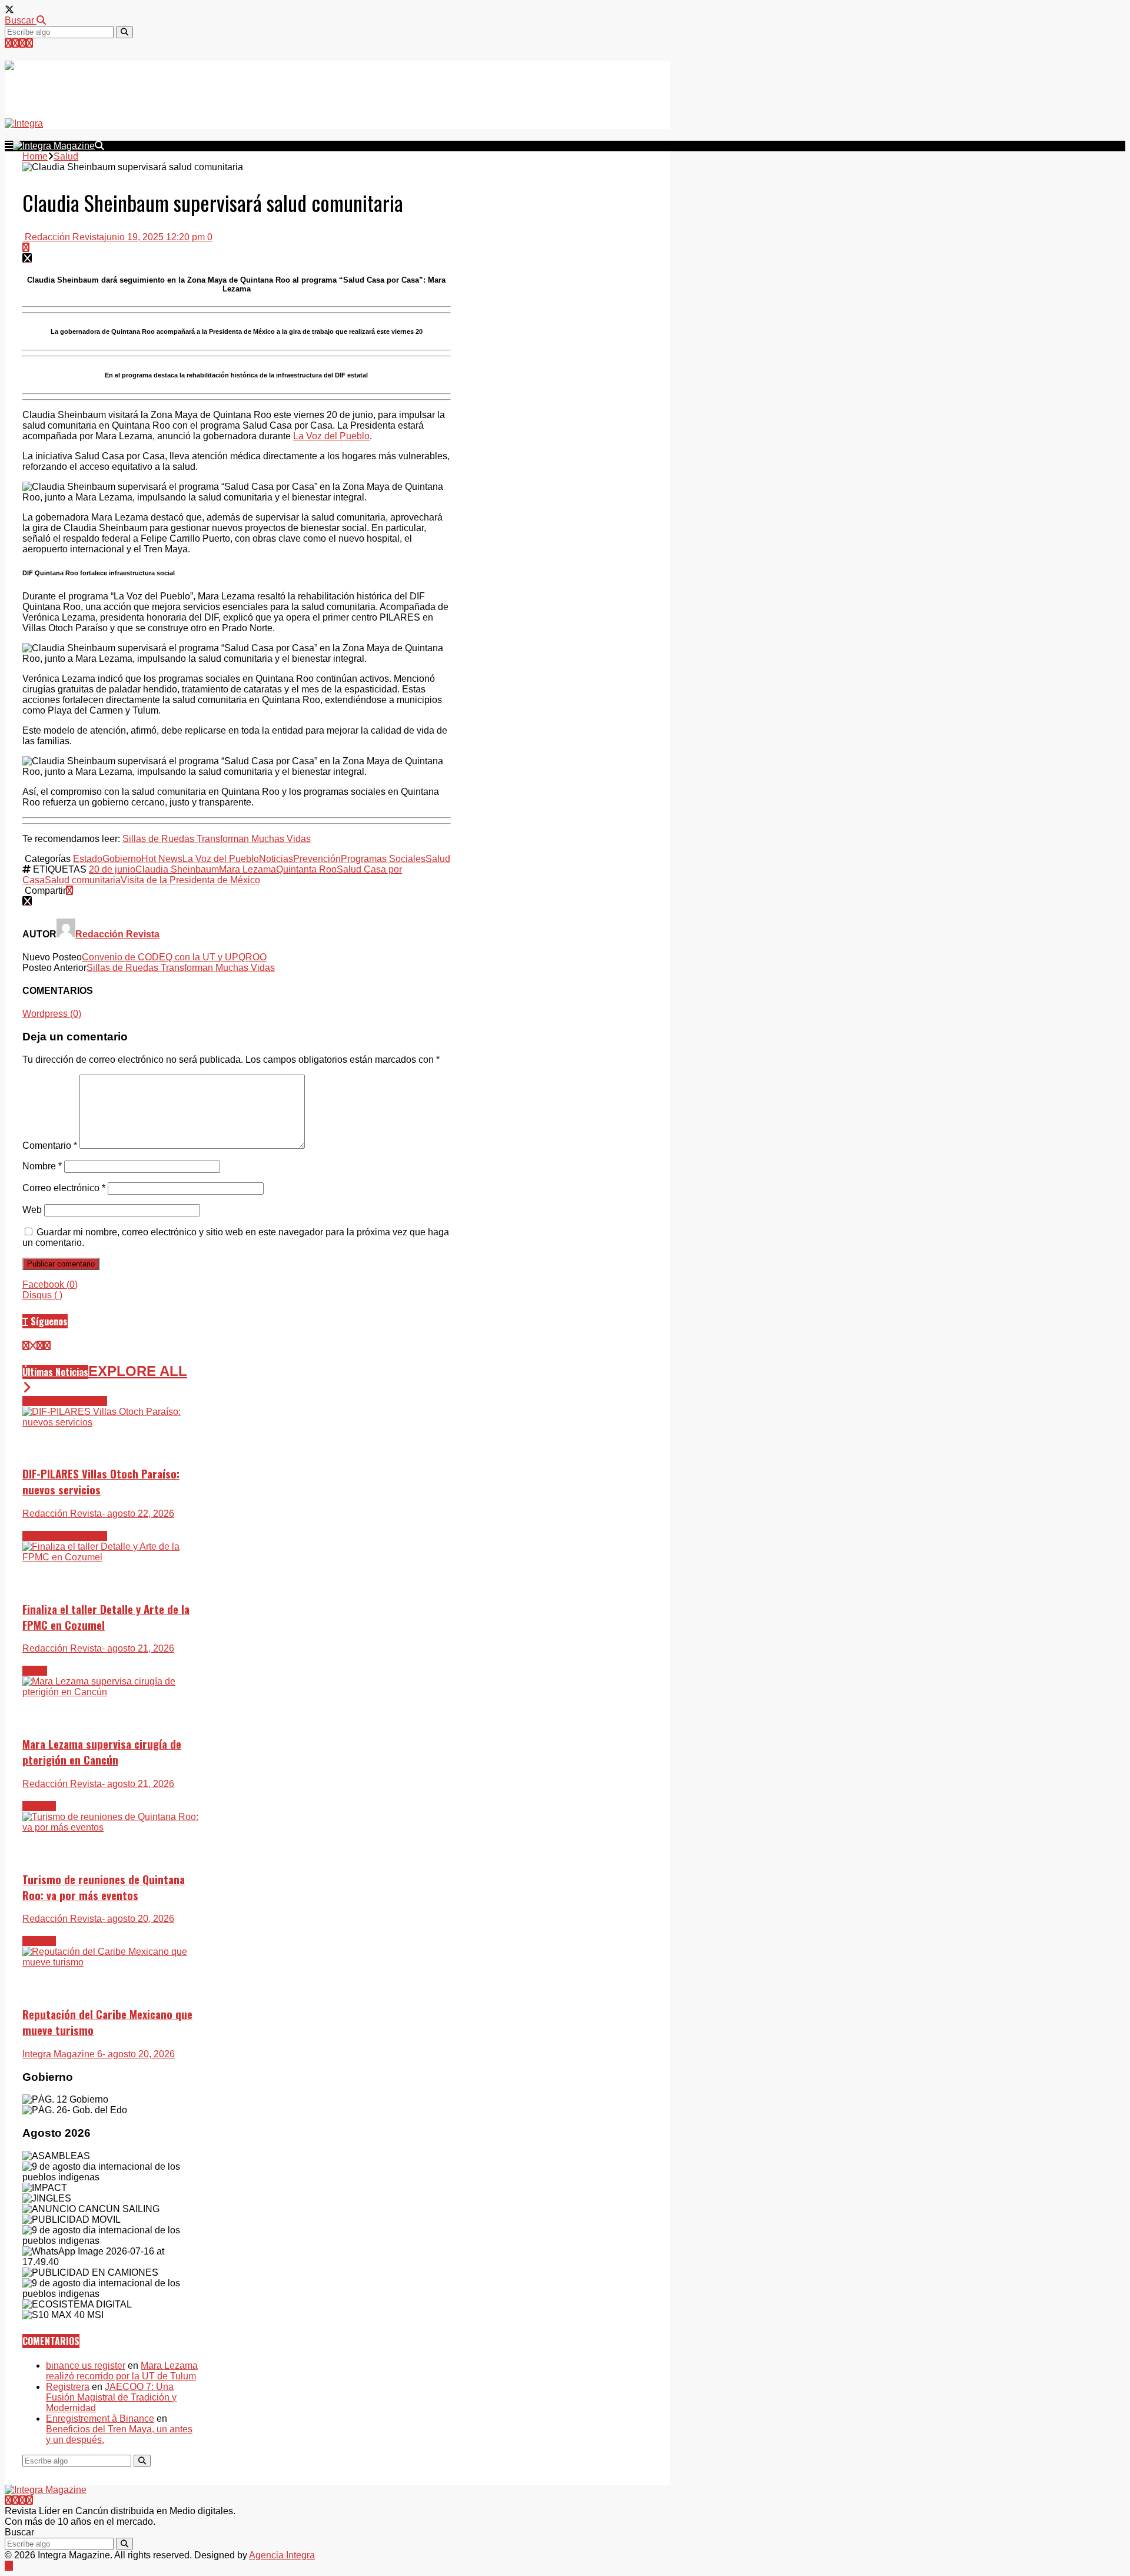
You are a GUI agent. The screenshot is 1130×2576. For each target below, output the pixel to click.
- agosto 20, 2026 (138, 1919)
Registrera (68, 2387)
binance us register (86, 2366)
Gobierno (122, 859)
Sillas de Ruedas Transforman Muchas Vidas (217, 839)
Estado (88, 859)
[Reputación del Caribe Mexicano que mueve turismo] (111, 1962)
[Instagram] (22, 43)
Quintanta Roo (306, 869)
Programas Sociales (383, 859)
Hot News (162, 859)
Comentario (50, 1146)
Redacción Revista (63, 237)
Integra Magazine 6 (62, 2054)
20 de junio (112, 869)
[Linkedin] (29, 43)
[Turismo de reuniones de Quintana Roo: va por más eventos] (111, 1827)
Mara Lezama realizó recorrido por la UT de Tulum (122, 2371)
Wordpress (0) (52, 1014)
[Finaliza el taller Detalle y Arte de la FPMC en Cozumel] (111, 1557)
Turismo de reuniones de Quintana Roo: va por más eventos (104, 1887)
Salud (438, 859)
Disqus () (42, 1295)
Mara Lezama (247, 869)
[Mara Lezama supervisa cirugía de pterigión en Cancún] (111, 1692)
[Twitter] (8, 43)
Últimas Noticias (55, 1372)
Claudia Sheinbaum (177, 869)
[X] (33, 1346)
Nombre (42, 1166)
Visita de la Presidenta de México (190, 880)
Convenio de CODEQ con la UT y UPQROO (174, 957)
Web (32, 1210)
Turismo (39, 1806)
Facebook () (50, 1284)
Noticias (276, 859)
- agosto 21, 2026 (138, 1648)
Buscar (21, 20)
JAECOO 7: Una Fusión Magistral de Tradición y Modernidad (111, 2397)
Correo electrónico (64, 1188)
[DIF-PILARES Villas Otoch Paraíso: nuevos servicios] (111, 1422)
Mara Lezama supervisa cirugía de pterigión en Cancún (102, 1752)
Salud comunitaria (83, 880)
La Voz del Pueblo (331, 436)
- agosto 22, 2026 (138, 1514)
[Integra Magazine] (113, 84)
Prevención (317, 859)
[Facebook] (15, 43)
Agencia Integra (282, 2555)
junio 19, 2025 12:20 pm (154, 237)
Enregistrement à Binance (100, 2418)
